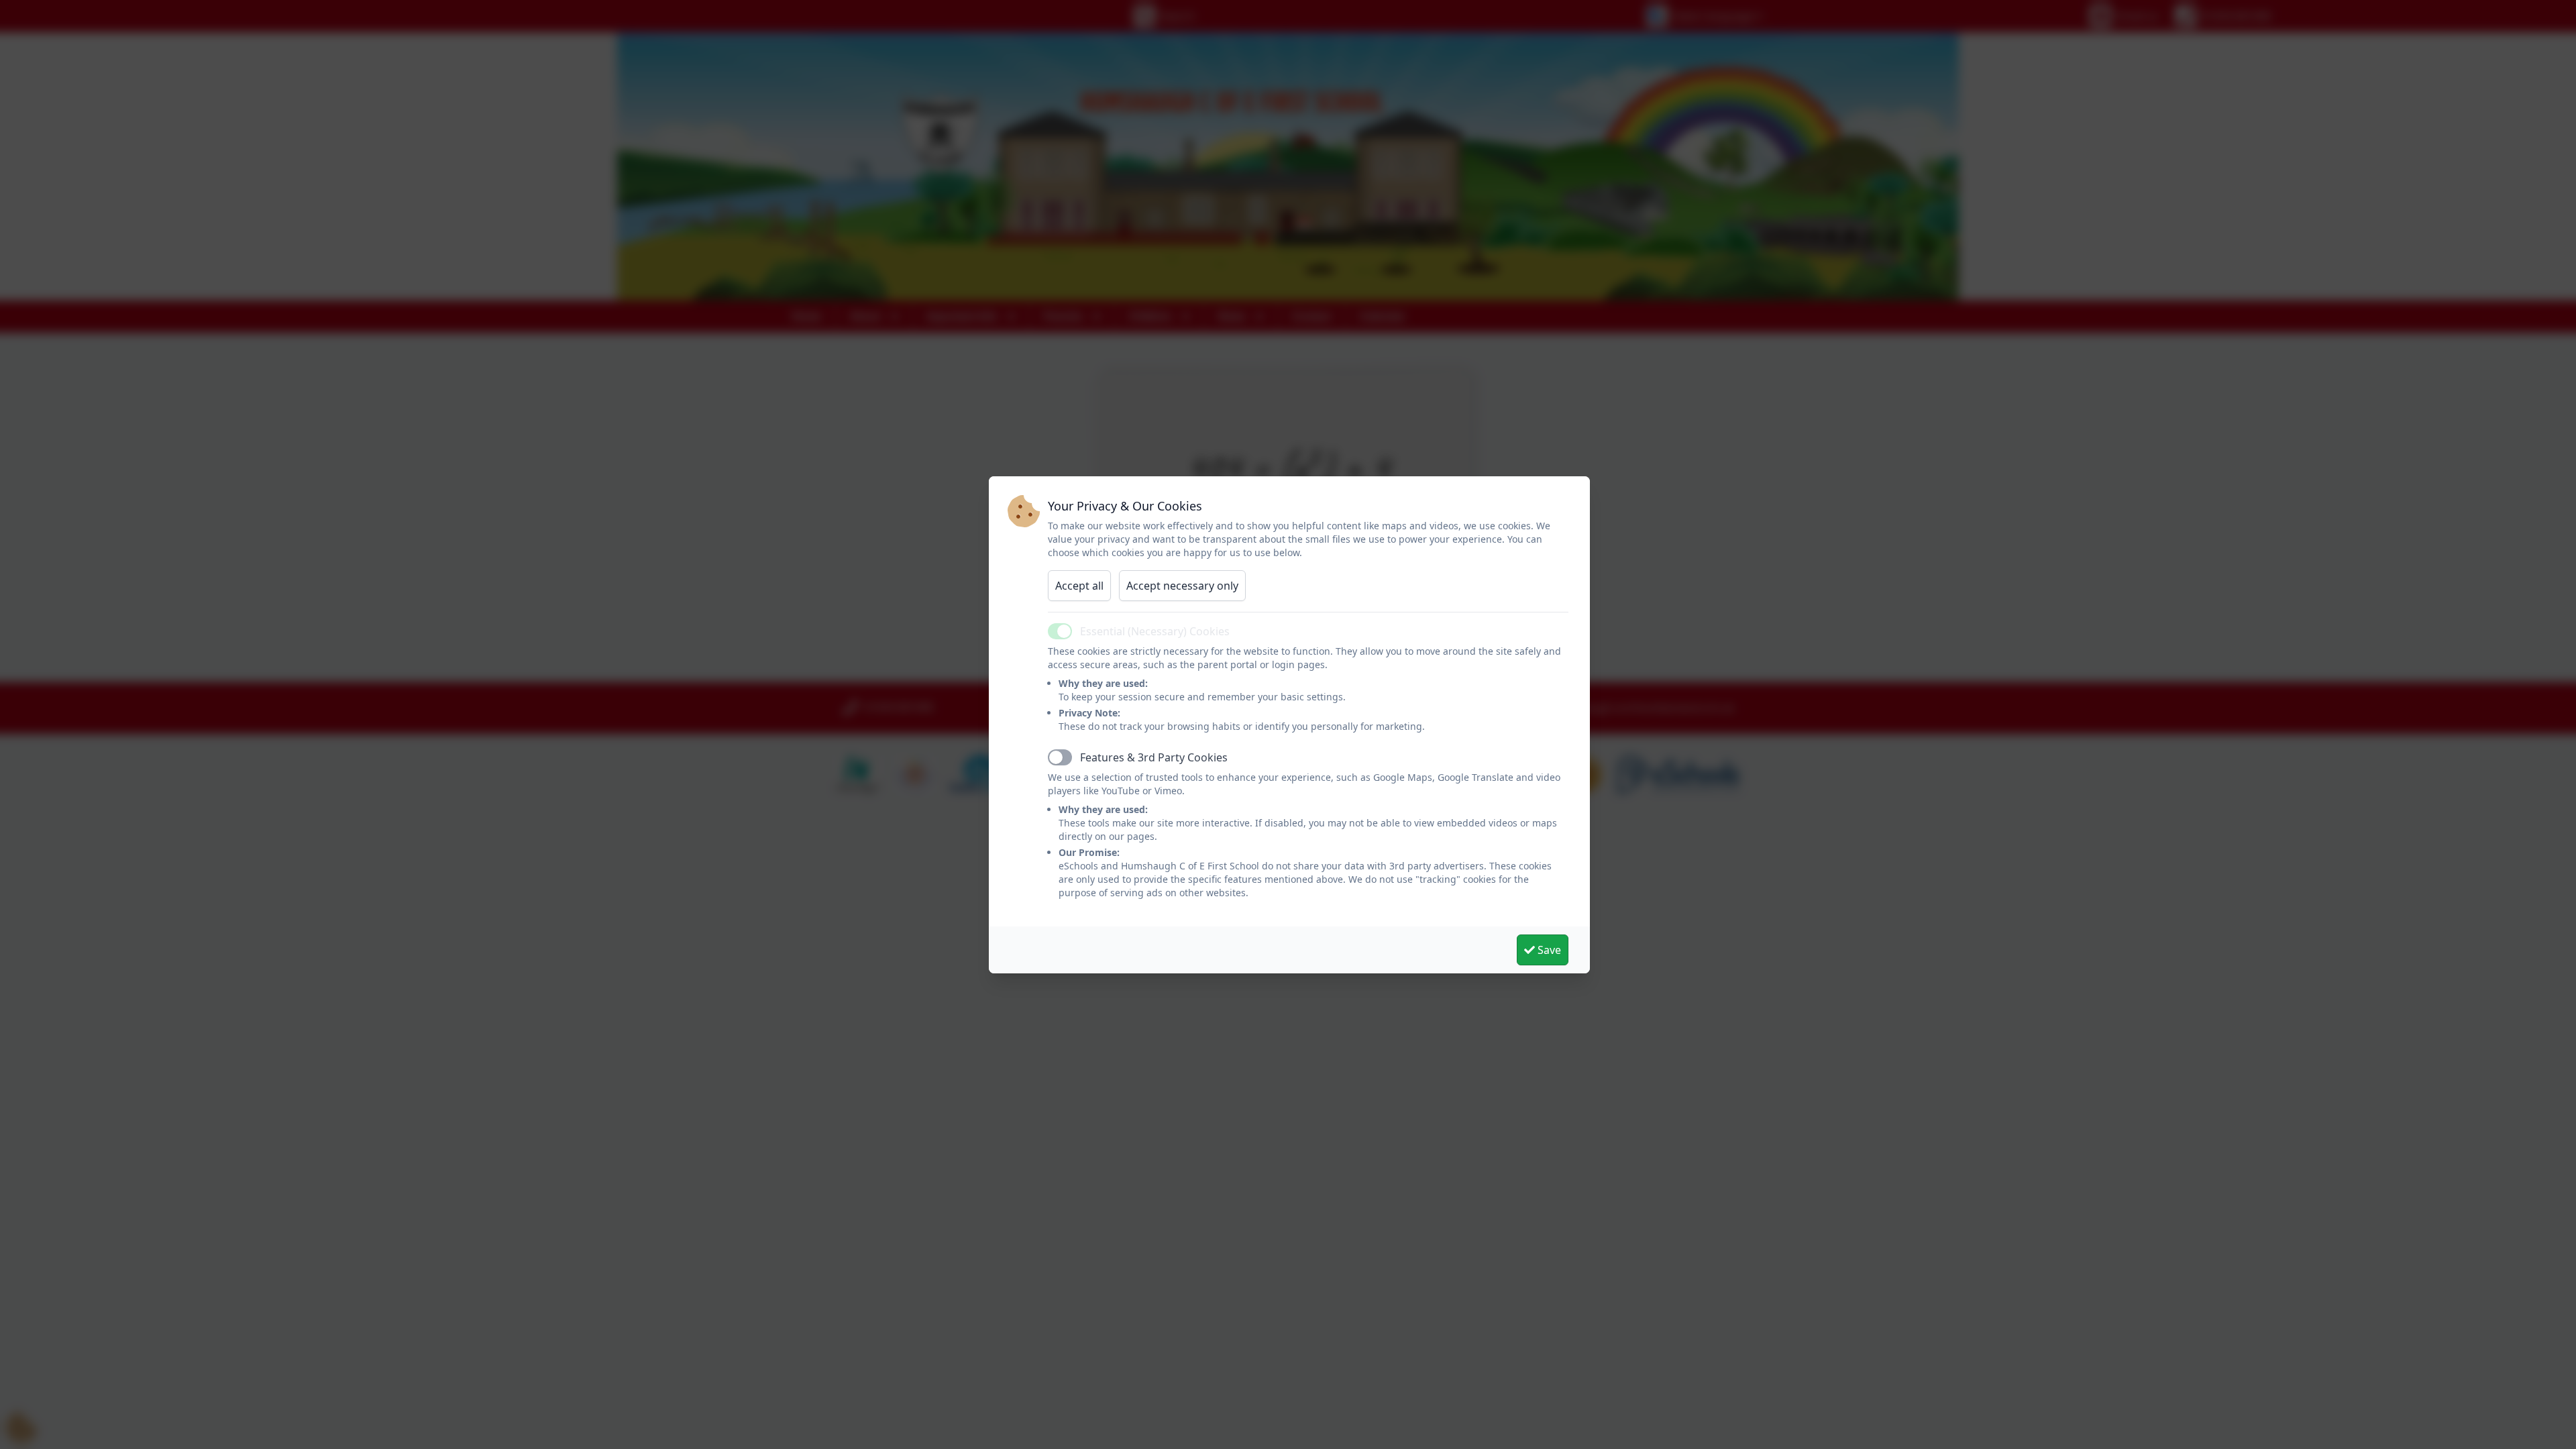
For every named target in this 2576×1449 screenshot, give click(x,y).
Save (1548, 950)
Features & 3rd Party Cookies (1154, 757)
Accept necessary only (1182, 586)
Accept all (1079, 586)
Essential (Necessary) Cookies (1155, 631)
